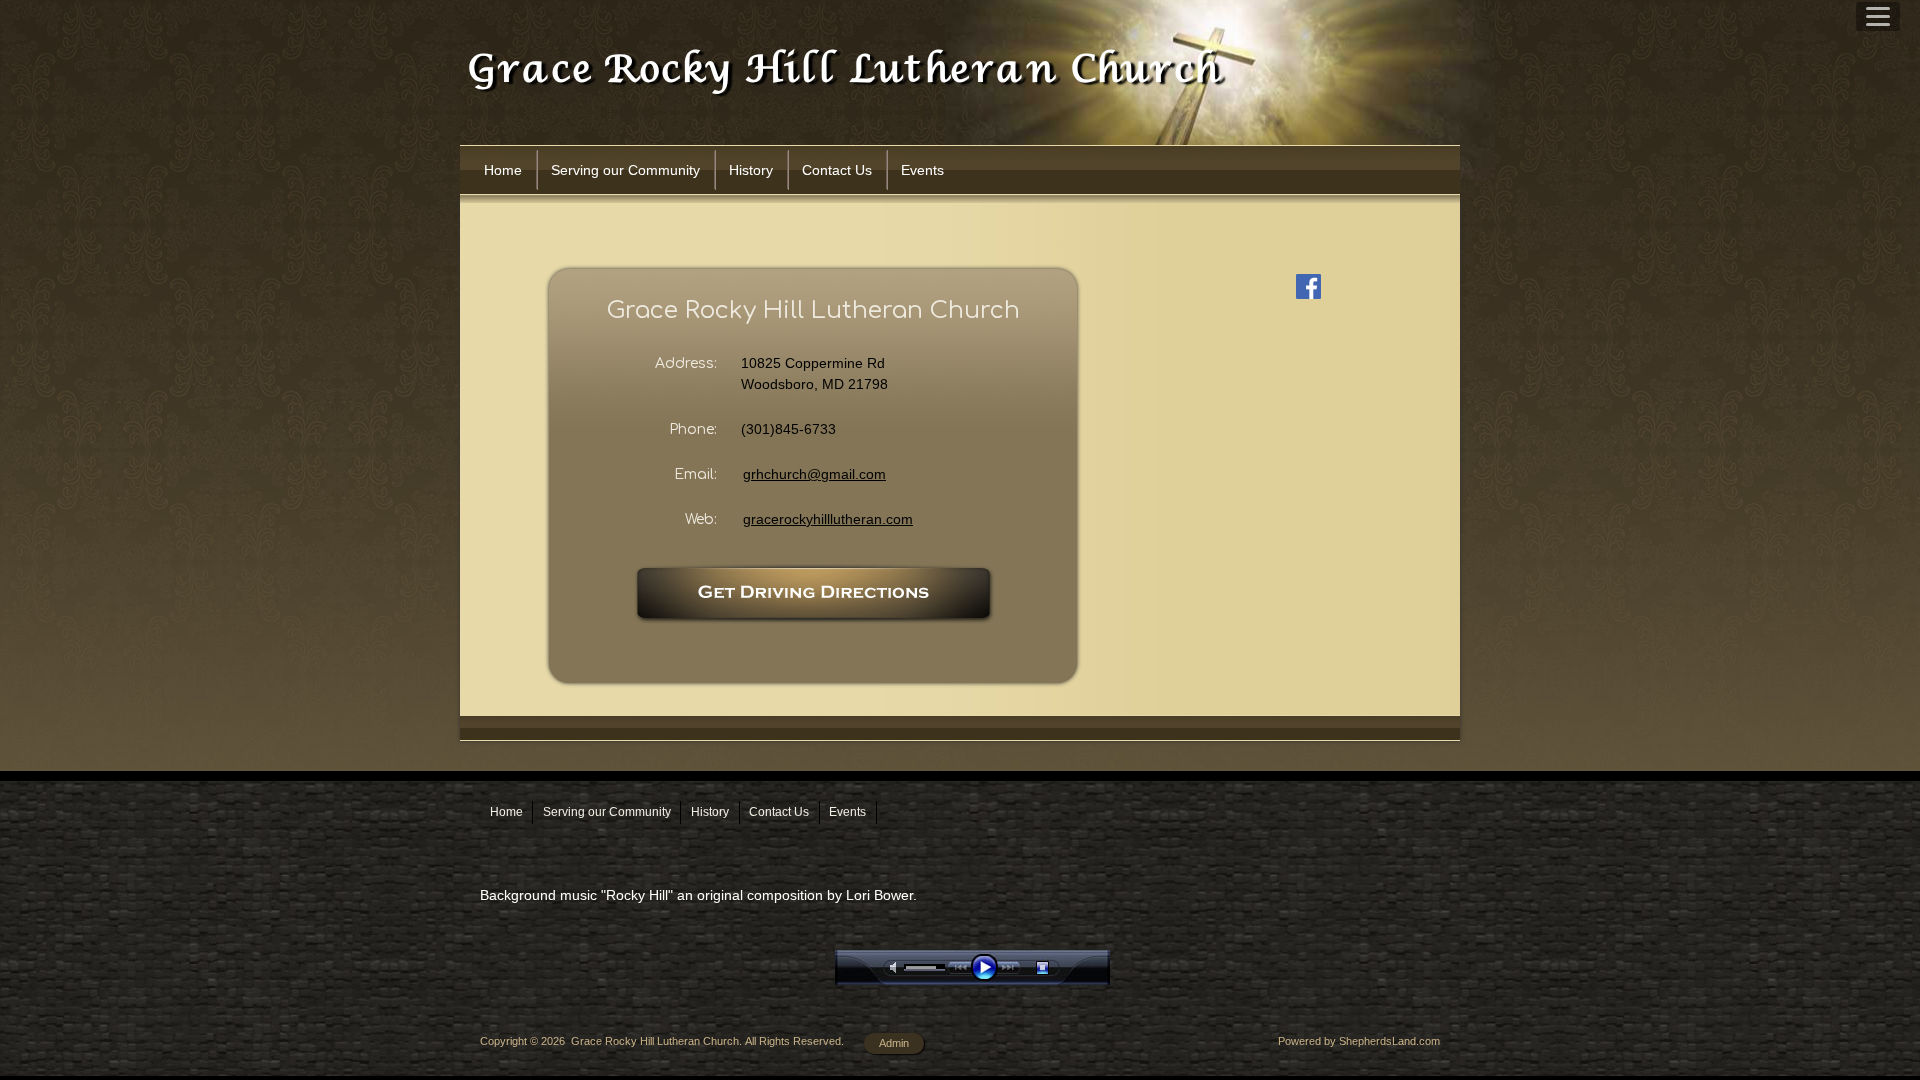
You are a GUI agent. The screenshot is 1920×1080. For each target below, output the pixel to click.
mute (897, 967)
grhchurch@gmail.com (814, 474)
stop (1060, 967)
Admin (894, 1043)
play (989, 967)
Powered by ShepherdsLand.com (1359, 1041)
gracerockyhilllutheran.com (828, 519)
